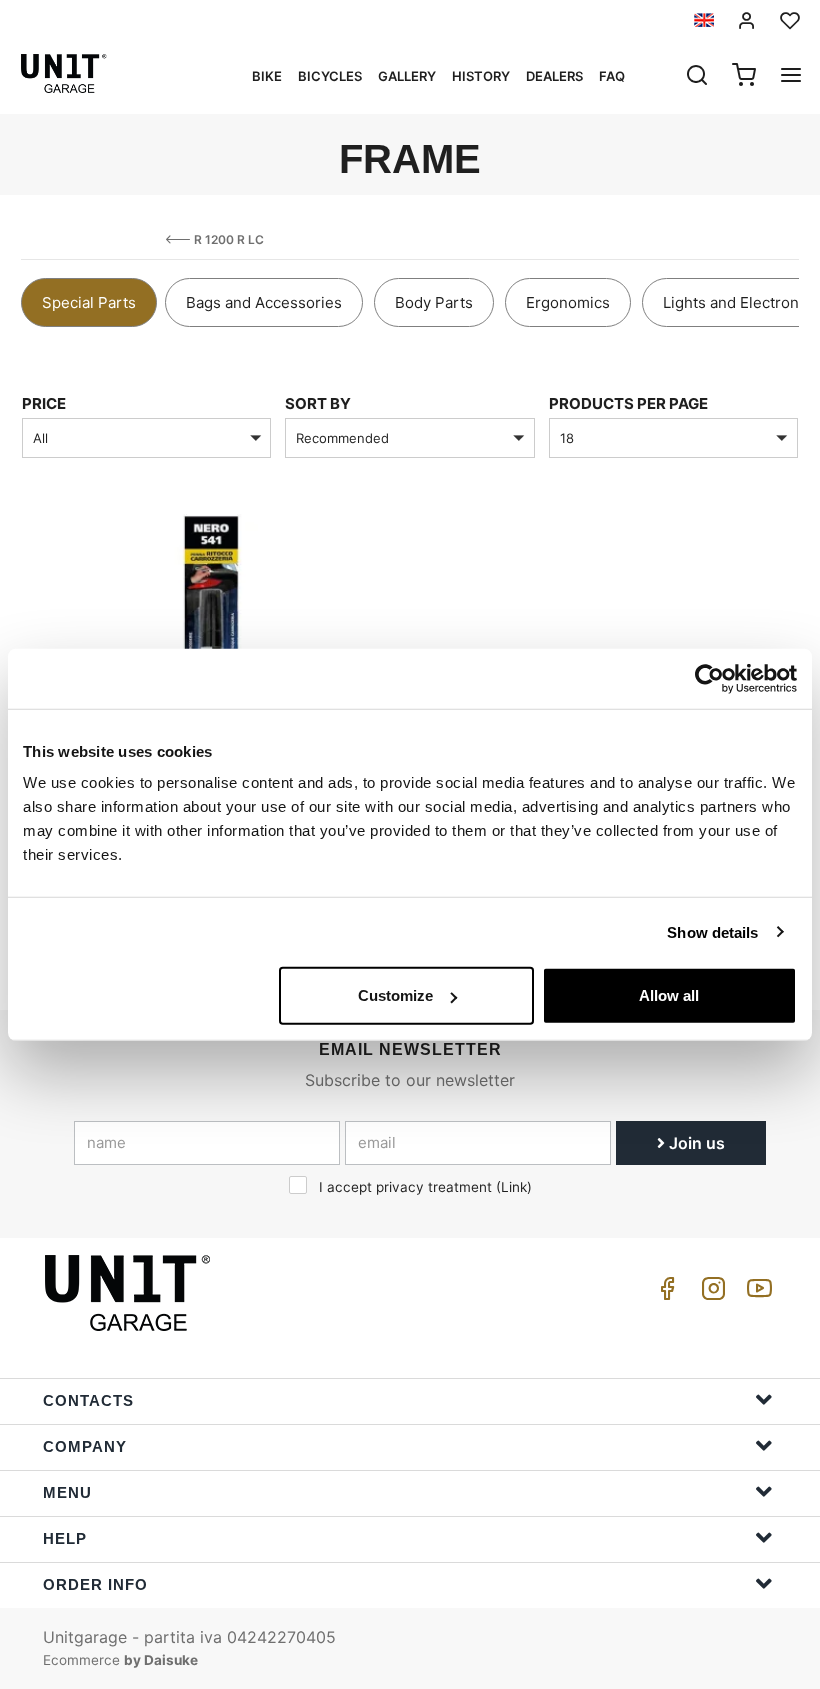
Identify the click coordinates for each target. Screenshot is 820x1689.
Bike (267, 76)
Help (65, 1538)
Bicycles (330, 76)
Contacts (88, 1400)
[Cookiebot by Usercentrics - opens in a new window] (709, 678)
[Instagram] (710, 1293)
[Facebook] (664, 1293)
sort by (318, 403)
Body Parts (434, 302)
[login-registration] (747, 20)
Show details (712, 931)
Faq (612, 76)
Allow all (669, 995)
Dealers (554, 76)
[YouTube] (756, 1293)
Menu (67, 1492)
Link (514, 1187)
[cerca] (697, 77)
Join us (695, 1143)
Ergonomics (568, 302)
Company (85, 1446)
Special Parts (89, 302)
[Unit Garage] (130, 1293)
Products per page (628, 403)
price (44, 403)
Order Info (95, 1584)
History (481, 76)
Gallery (407, 76)
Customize (395, 995)
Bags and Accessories (264, 302)
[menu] (791, 77)
